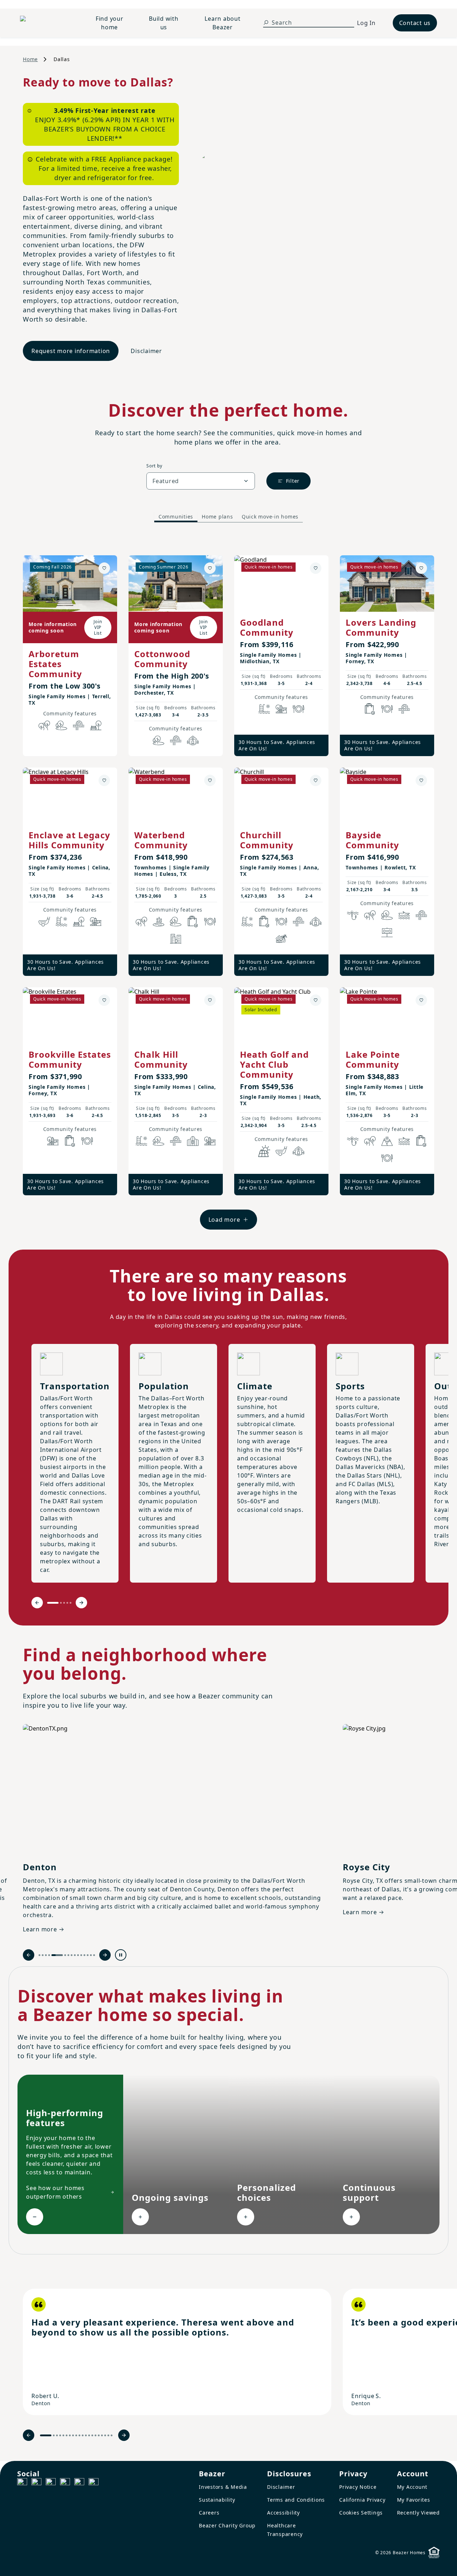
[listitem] (177, 2352)
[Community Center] (193, 1141)
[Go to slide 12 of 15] (84, 1955)
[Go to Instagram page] (36, 2483)
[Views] (387, 1141)
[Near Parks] (281, 709)
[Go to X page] (65, 2483)
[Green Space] (61, 725)
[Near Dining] (298, 709)
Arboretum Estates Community (55, 664)
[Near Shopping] (370, 709)
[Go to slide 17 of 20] (102, 2435)
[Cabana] (281, 939)
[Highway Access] (79, 725)
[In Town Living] (176, 939)
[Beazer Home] (47, 23)
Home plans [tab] (217, 517)
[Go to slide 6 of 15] (65, 1955)
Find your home (110, 23)
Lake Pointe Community (373, 1059)
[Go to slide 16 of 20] (99, 2435)
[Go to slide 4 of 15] (49, 1955)
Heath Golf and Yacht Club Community (274, 1064)
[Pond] (159, 922)
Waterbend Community (161, 840)
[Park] (96, 725)
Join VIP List (98, 627)
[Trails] (44, 725)
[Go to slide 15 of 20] (96, 2435)
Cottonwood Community (162, 659)
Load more (224, 1220)
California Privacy (362, 2500)
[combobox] (201, 481)
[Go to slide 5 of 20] (63, 2435)
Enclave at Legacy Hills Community (69, 840)
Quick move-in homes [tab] (270, 517)
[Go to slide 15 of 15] (94, 1955)
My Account (412, 2487)
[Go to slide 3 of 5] (64, 1603)
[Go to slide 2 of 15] (43, 1955)
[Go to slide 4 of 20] (60, 2435)
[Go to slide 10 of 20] (79, 2435)
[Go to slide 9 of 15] (75, 1955)
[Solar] (264, 1151)
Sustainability (217, 2500)
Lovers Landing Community (381, 627)
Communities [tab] (176, 517)
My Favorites (414, 2500)
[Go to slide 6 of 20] (67, 2435)
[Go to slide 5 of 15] (57, 1955)
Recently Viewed (418, 2513)
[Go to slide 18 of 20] (105, 2435)
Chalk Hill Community (161, 1059)
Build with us (164, 23)
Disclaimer (146, 351)
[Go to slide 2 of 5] (61, 1603)
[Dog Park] (387, 932)
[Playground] (96, 922)
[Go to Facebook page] (22, 2483)
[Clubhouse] (193, 740)
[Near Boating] (404, 915)
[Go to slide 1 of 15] (39, 1955)
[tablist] (228, 517)
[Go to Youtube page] (79, 2483)
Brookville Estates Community (70, 1059)
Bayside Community (372, 840)
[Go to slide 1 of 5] (53, 1603)
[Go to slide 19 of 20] (108, 2435)
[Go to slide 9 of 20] (76, 2435)
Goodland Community (267, 627)
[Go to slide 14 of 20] (92, 2435)
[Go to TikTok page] (51, 2483)
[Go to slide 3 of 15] (46, 1955)
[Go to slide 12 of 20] (86, 2435)
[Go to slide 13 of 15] (88, 1955)
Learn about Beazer (222, 23)
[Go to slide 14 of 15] (91, 1955)
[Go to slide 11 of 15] (81, 1955)
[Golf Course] (44, 922)
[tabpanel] (228, 885)
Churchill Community (267, 840)
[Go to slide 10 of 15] (78, 1955)
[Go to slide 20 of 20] (112, 2435)
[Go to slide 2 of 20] (54, 2435)
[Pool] (264, 709)
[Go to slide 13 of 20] (89, 2435)
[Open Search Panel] (266, 23)
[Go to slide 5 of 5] (71, 1603)
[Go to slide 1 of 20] (46, 2435)
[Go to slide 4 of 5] (67, 1603)
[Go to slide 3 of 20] (57, 2435)
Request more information (71, 351)
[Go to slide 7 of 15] (68, 1955)
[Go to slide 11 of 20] (83, 2435)
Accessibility (283, 2513)
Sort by (154, 466)
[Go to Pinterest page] (94, 2483)
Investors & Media (223, 2487)
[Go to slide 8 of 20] (73, 2435)
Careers (209, 2513)
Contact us (415, 23)
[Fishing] (353, 915)
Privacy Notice (358, 2487)
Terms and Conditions (296, 2500)
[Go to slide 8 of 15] (72, 1955)
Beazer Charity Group (227, 2525)
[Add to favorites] (104, 568)
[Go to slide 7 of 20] (70, 2435)
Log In (366, 23)
